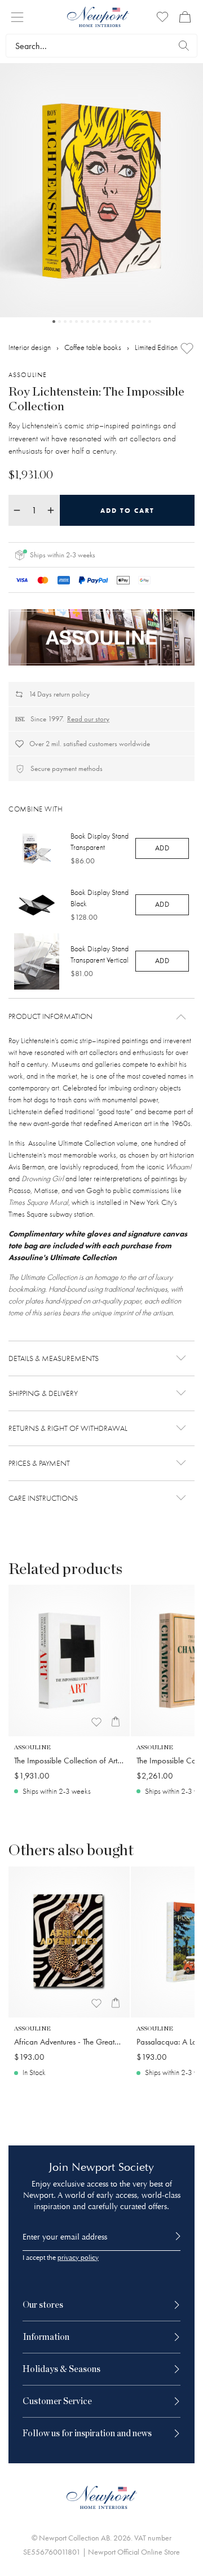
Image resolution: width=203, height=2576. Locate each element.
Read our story (88, 719)
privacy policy (78, 2258)
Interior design (30, 347)
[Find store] (184, 46)
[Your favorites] (162, 17)
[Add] (187, 349)
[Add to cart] (116, 1722)
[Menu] (17, 17)
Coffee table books (93, 347)
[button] (101, 1017)
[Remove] (17, 510)
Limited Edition (156, 347)
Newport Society (113, 2167)
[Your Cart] (185, 17)
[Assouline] (101, 637)
